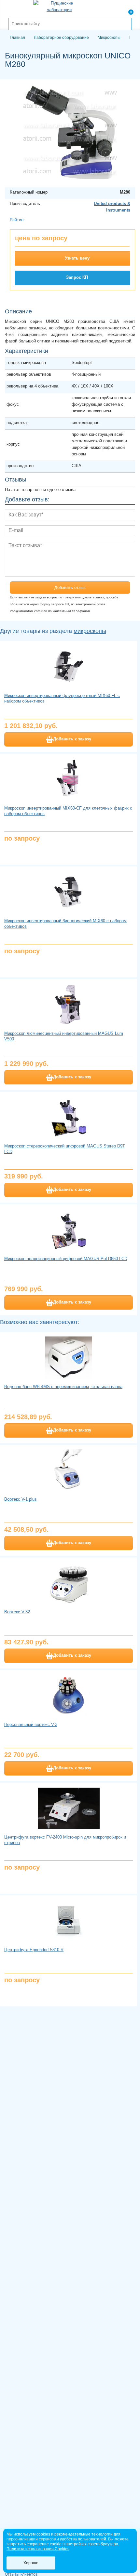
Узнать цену (77, 258)
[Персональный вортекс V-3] (69, 1696)
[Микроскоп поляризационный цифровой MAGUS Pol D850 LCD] (69, 1230)
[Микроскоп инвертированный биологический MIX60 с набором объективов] (69, 892)
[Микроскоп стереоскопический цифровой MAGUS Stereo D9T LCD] (69, 1117)
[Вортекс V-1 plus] (69, 1470)
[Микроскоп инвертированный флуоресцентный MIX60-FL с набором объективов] (69, 667)
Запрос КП (77, 277)
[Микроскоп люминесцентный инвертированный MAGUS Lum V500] (69, 1004)
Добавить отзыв (70, 587)
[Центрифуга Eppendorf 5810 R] (69, 1921)
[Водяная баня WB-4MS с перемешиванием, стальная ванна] (69, 1358)
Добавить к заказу (72, 739)
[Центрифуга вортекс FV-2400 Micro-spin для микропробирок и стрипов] (69, 1808)
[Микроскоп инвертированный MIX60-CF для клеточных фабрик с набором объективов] (69, 779)
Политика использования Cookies (38, 2549)
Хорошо (31, 2563)
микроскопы (90, 631)
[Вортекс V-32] (69, 1583)
